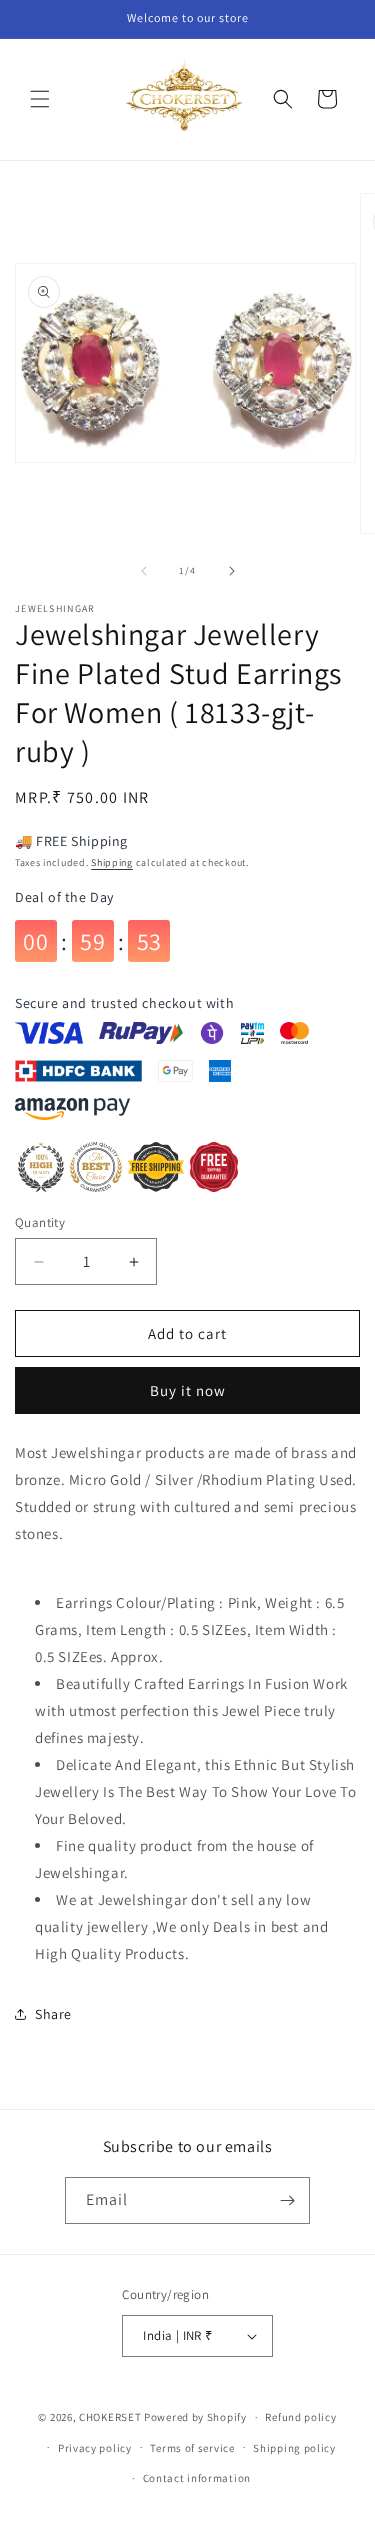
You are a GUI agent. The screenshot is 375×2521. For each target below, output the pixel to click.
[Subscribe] (287, 2200)
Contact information (197, 2478)
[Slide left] (144, 571)
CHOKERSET (110, 2417)
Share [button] (53, 2014)
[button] (40, 99)
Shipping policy (294, 2448)
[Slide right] (232, 571)
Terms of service (192, 2448)
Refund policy (300, 2417)
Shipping (112, 862)
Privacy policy (95, 2448)
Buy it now (188, 1390)
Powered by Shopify (195, 2417)
